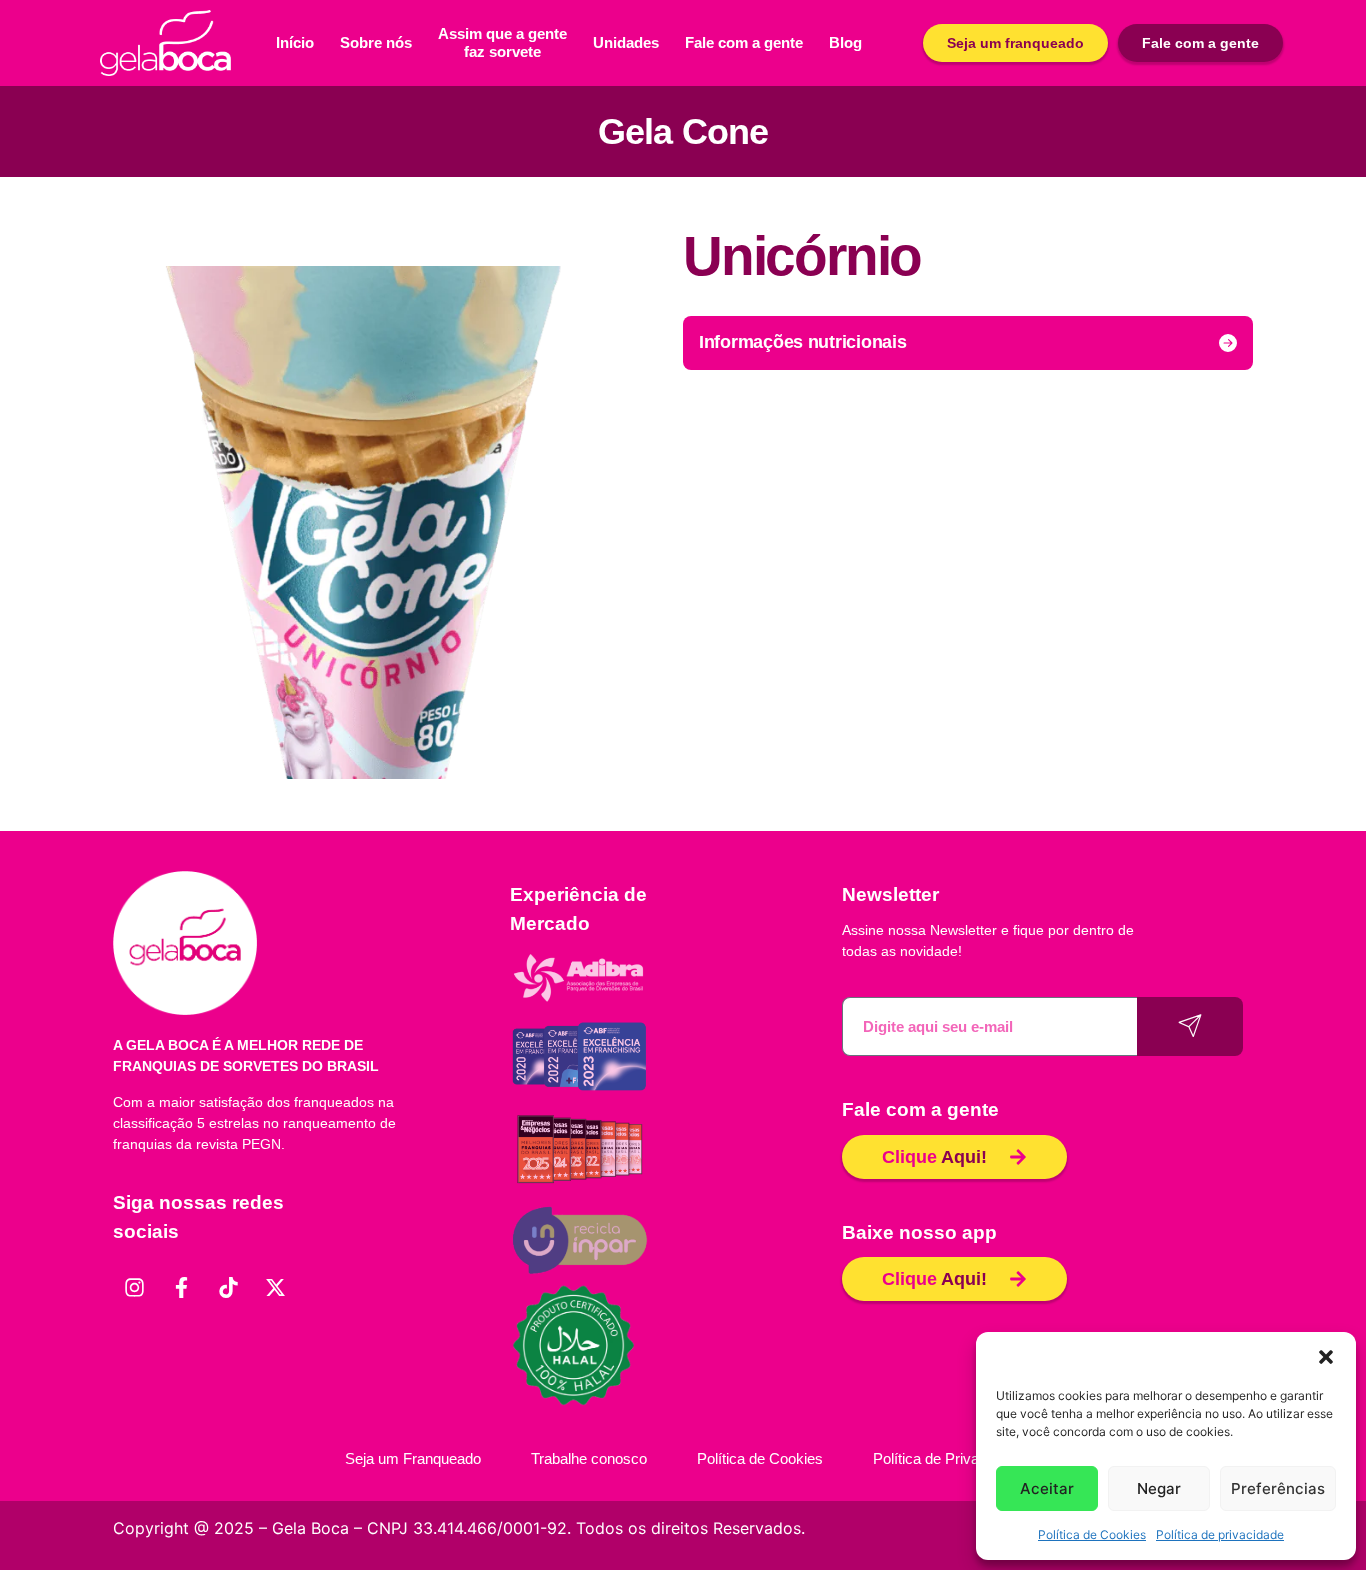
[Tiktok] (228, 1288)
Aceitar (1047, 1488)
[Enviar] (1190, 1026)
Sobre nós (376, 42)
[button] (1326, 1357)
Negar (1159, 1488)
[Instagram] (134, 1288)
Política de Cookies (1092, 1534)
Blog (845, 42)
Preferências (1278, 1488)
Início (295, 42)
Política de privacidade (1220, 1534)
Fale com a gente (744, 42)
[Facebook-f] (181, 1288)
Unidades (626, 42)
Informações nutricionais (803, 342)
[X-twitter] (275, 1288)
